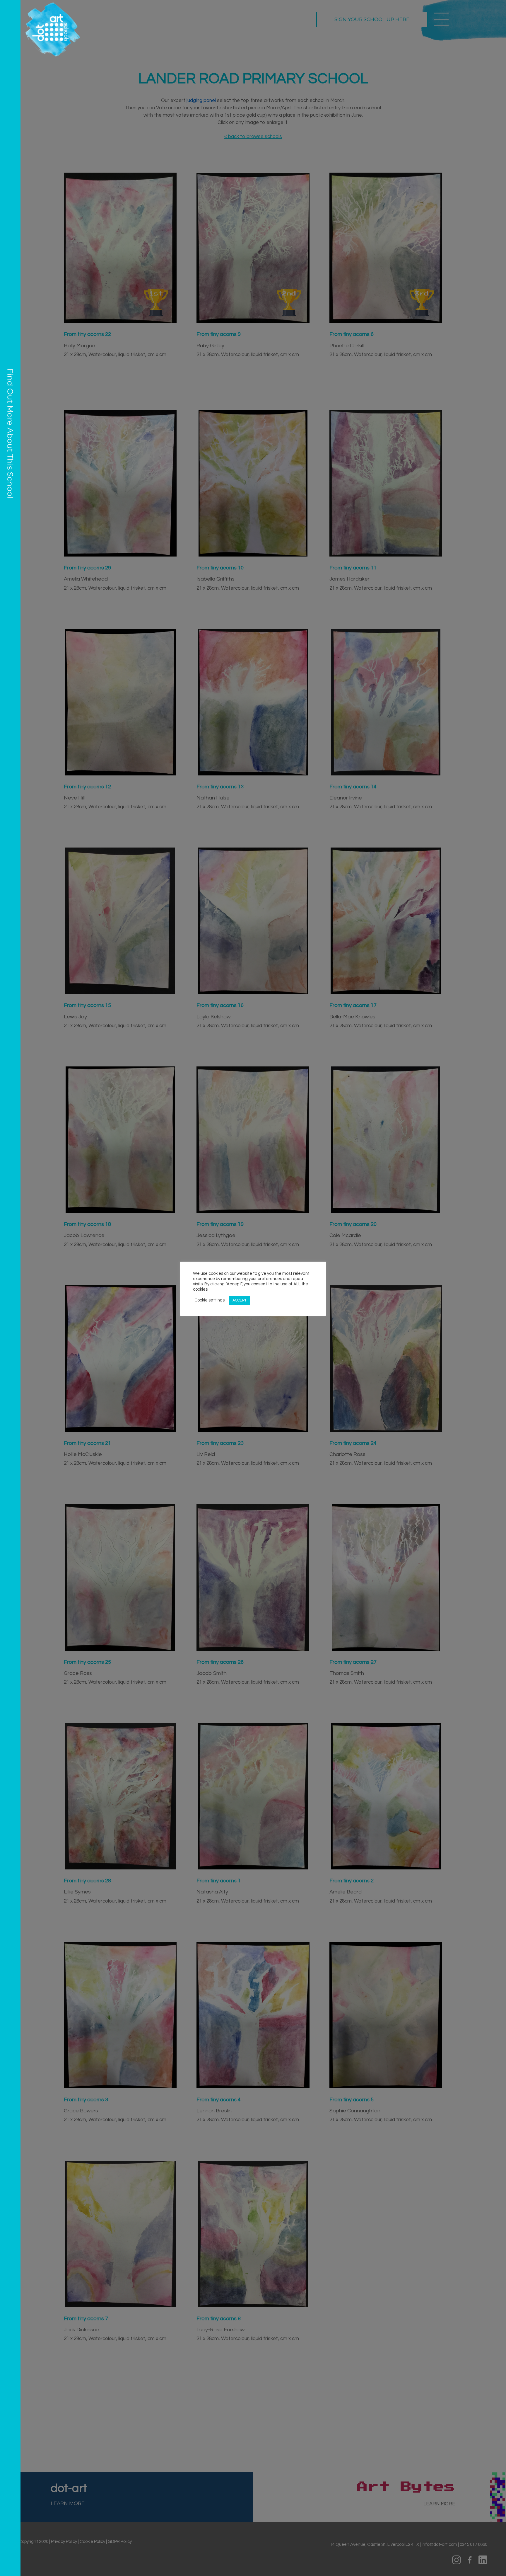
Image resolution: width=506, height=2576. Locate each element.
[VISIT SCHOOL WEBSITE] (10, 1288)
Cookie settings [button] (210, 1300)
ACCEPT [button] (240, 1300)
